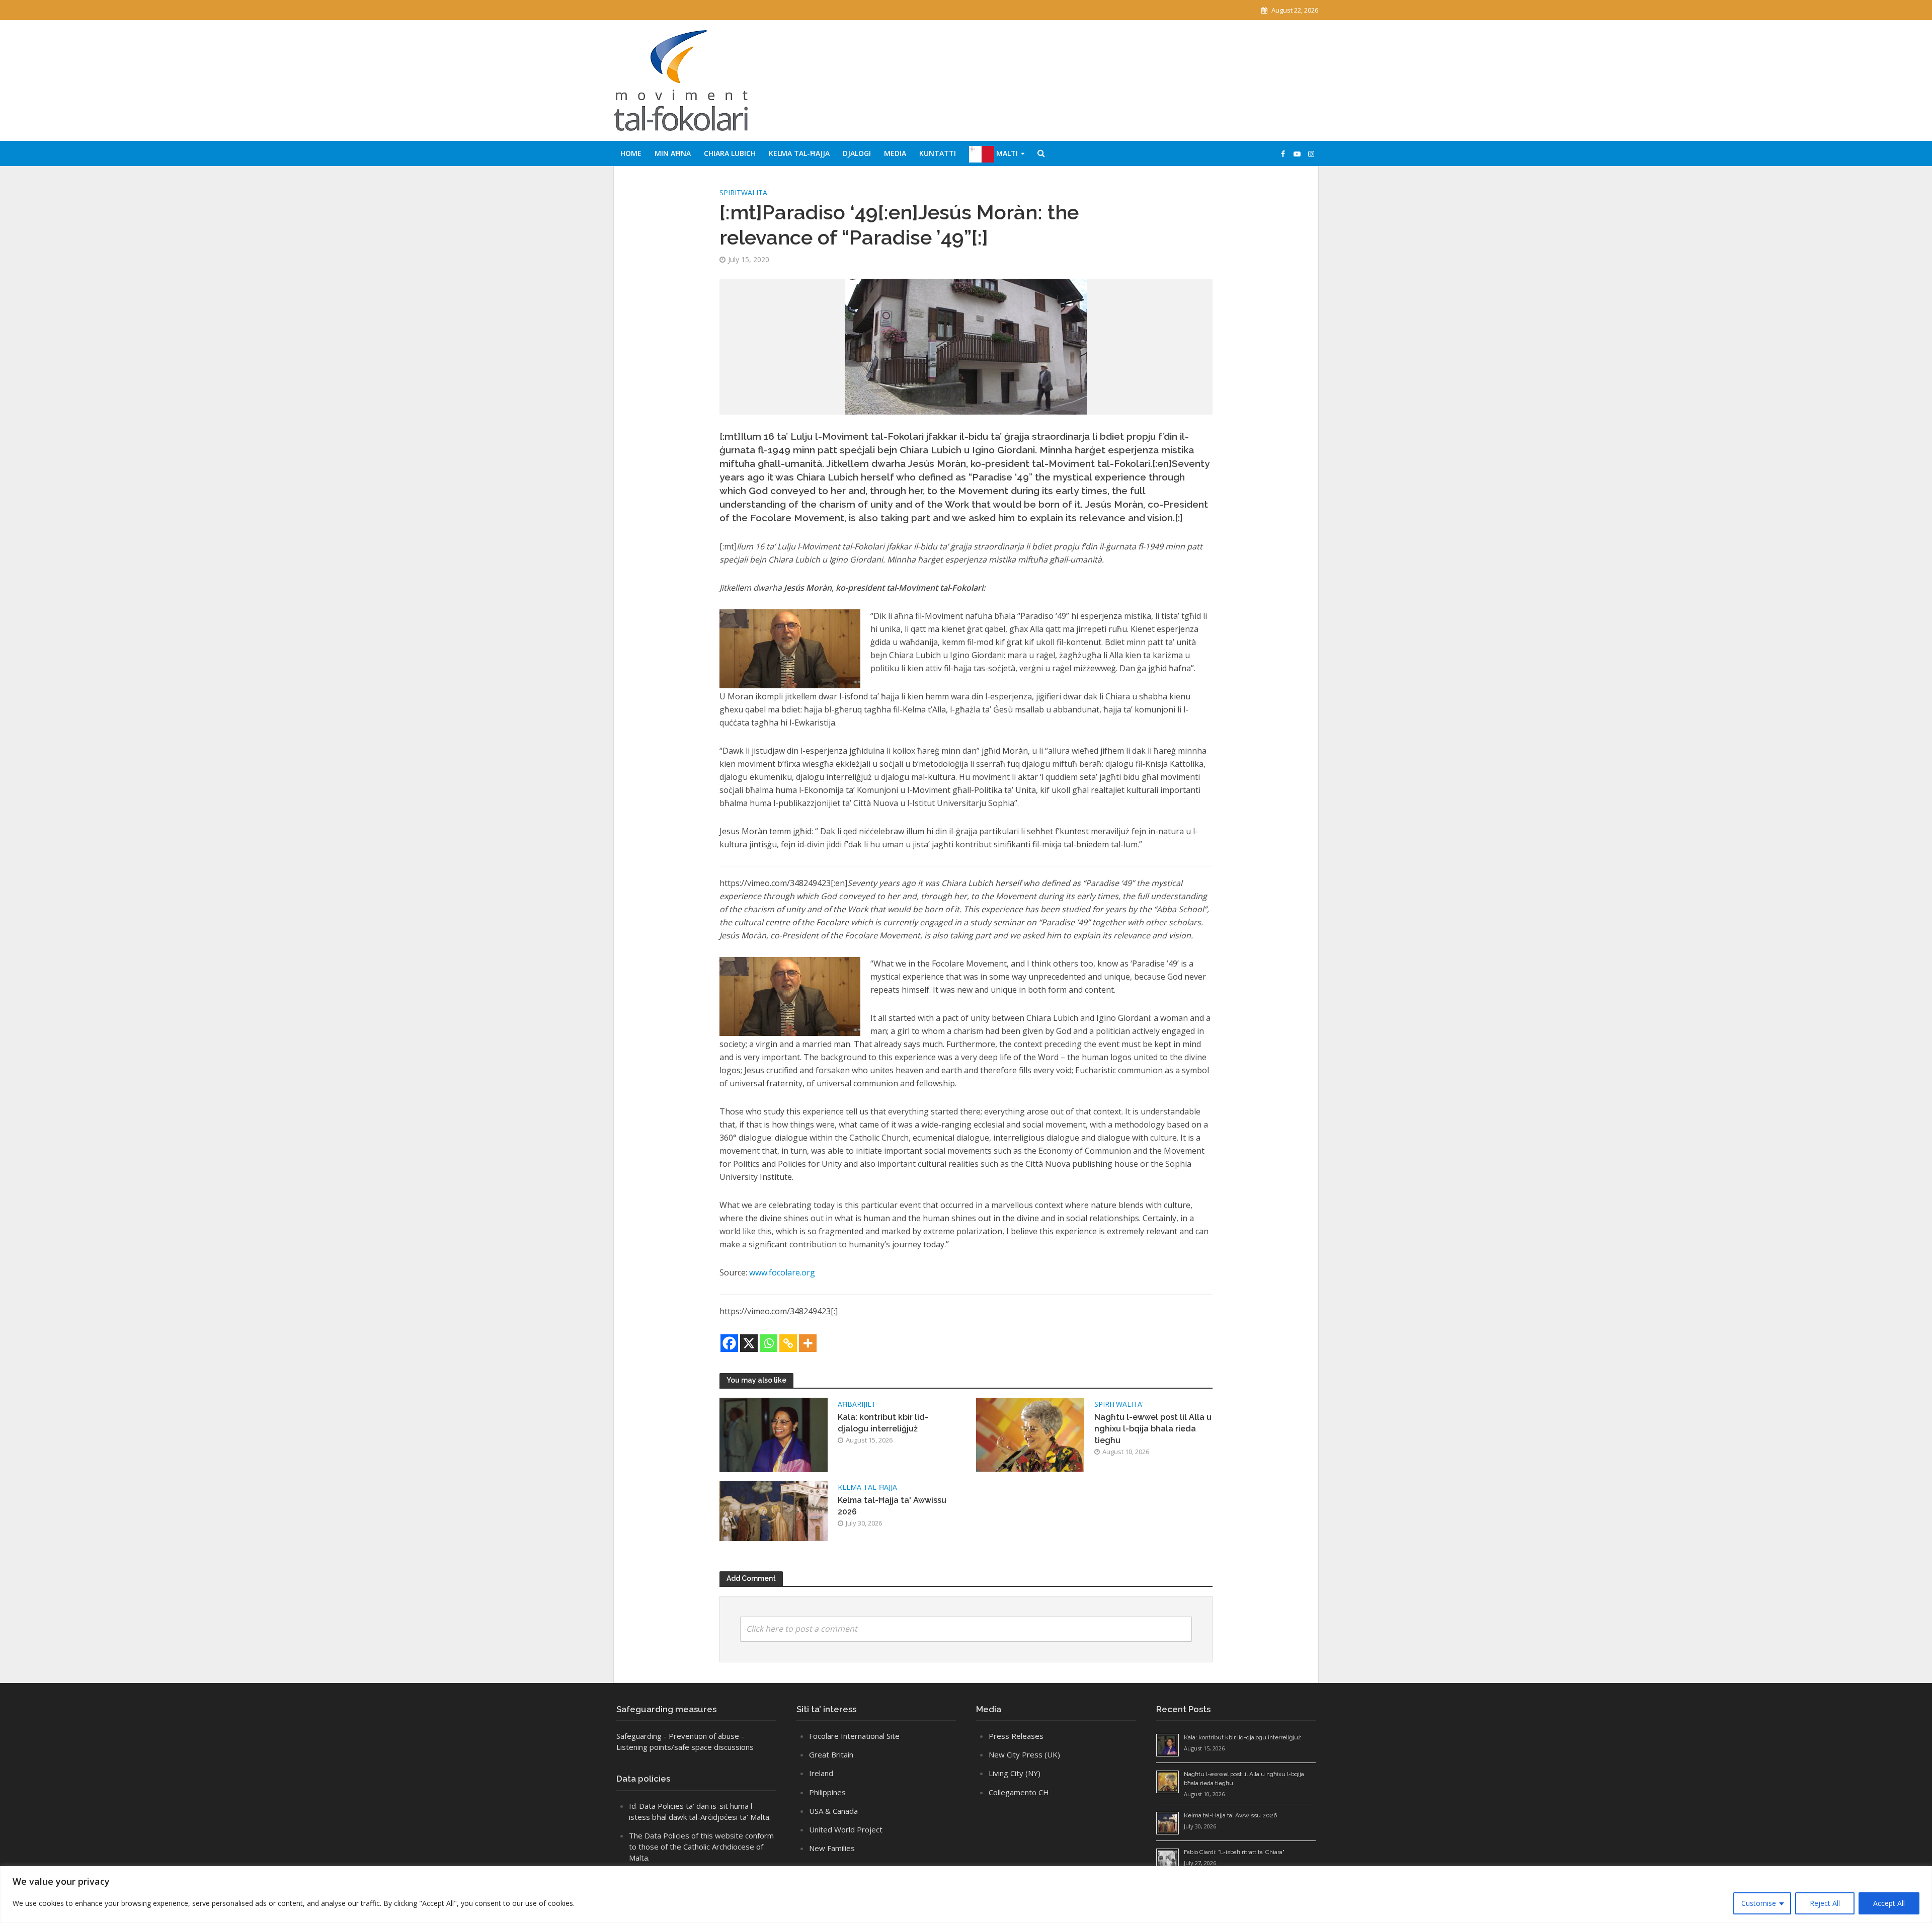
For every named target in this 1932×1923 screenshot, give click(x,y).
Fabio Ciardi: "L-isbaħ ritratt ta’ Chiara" (1234, 1852)
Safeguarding (639, 1736)
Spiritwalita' (744, 192)
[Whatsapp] (769, 1343)
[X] (749, 1343)
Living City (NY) (1015, 1773)
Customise (1759, 1903)
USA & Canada (833, 1811)
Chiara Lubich (730, 153)
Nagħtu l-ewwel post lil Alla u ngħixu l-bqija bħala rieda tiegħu (1153, 1429)
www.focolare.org (782, 1272)
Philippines (827, 1792)
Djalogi (857, 153)
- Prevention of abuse (701, 1736)
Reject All (1825, 1903)
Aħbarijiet (857, 1404)
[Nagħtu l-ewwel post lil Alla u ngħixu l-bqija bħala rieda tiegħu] (1030, 1434)
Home (631, 153)
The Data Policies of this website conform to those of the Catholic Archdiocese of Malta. (701, 1847)
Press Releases (1016, 1736)
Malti (1006, 153)
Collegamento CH (1019, 1792)
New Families (832, 1848)
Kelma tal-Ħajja (799, 153)
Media (895, 153)
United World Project (846, 1829)
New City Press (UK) (1024, 1754)
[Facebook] (729, 1343)
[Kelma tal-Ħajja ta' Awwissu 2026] (774, 1510)
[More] (808, 1343)
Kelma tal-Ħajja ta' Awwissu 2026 (892, 1506)
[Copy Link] (788, 1343)
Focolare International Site (854, 1736)
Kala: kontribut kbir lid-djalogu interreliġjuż (883, 1423)
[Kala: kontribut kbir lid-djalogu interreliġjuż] (774, 1434)
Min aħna (673, 153)
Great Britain (831, 1754)
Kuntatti (938, 153)
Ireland (821, 1773)
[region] (966, 1895)
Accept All (1889, 1903)
